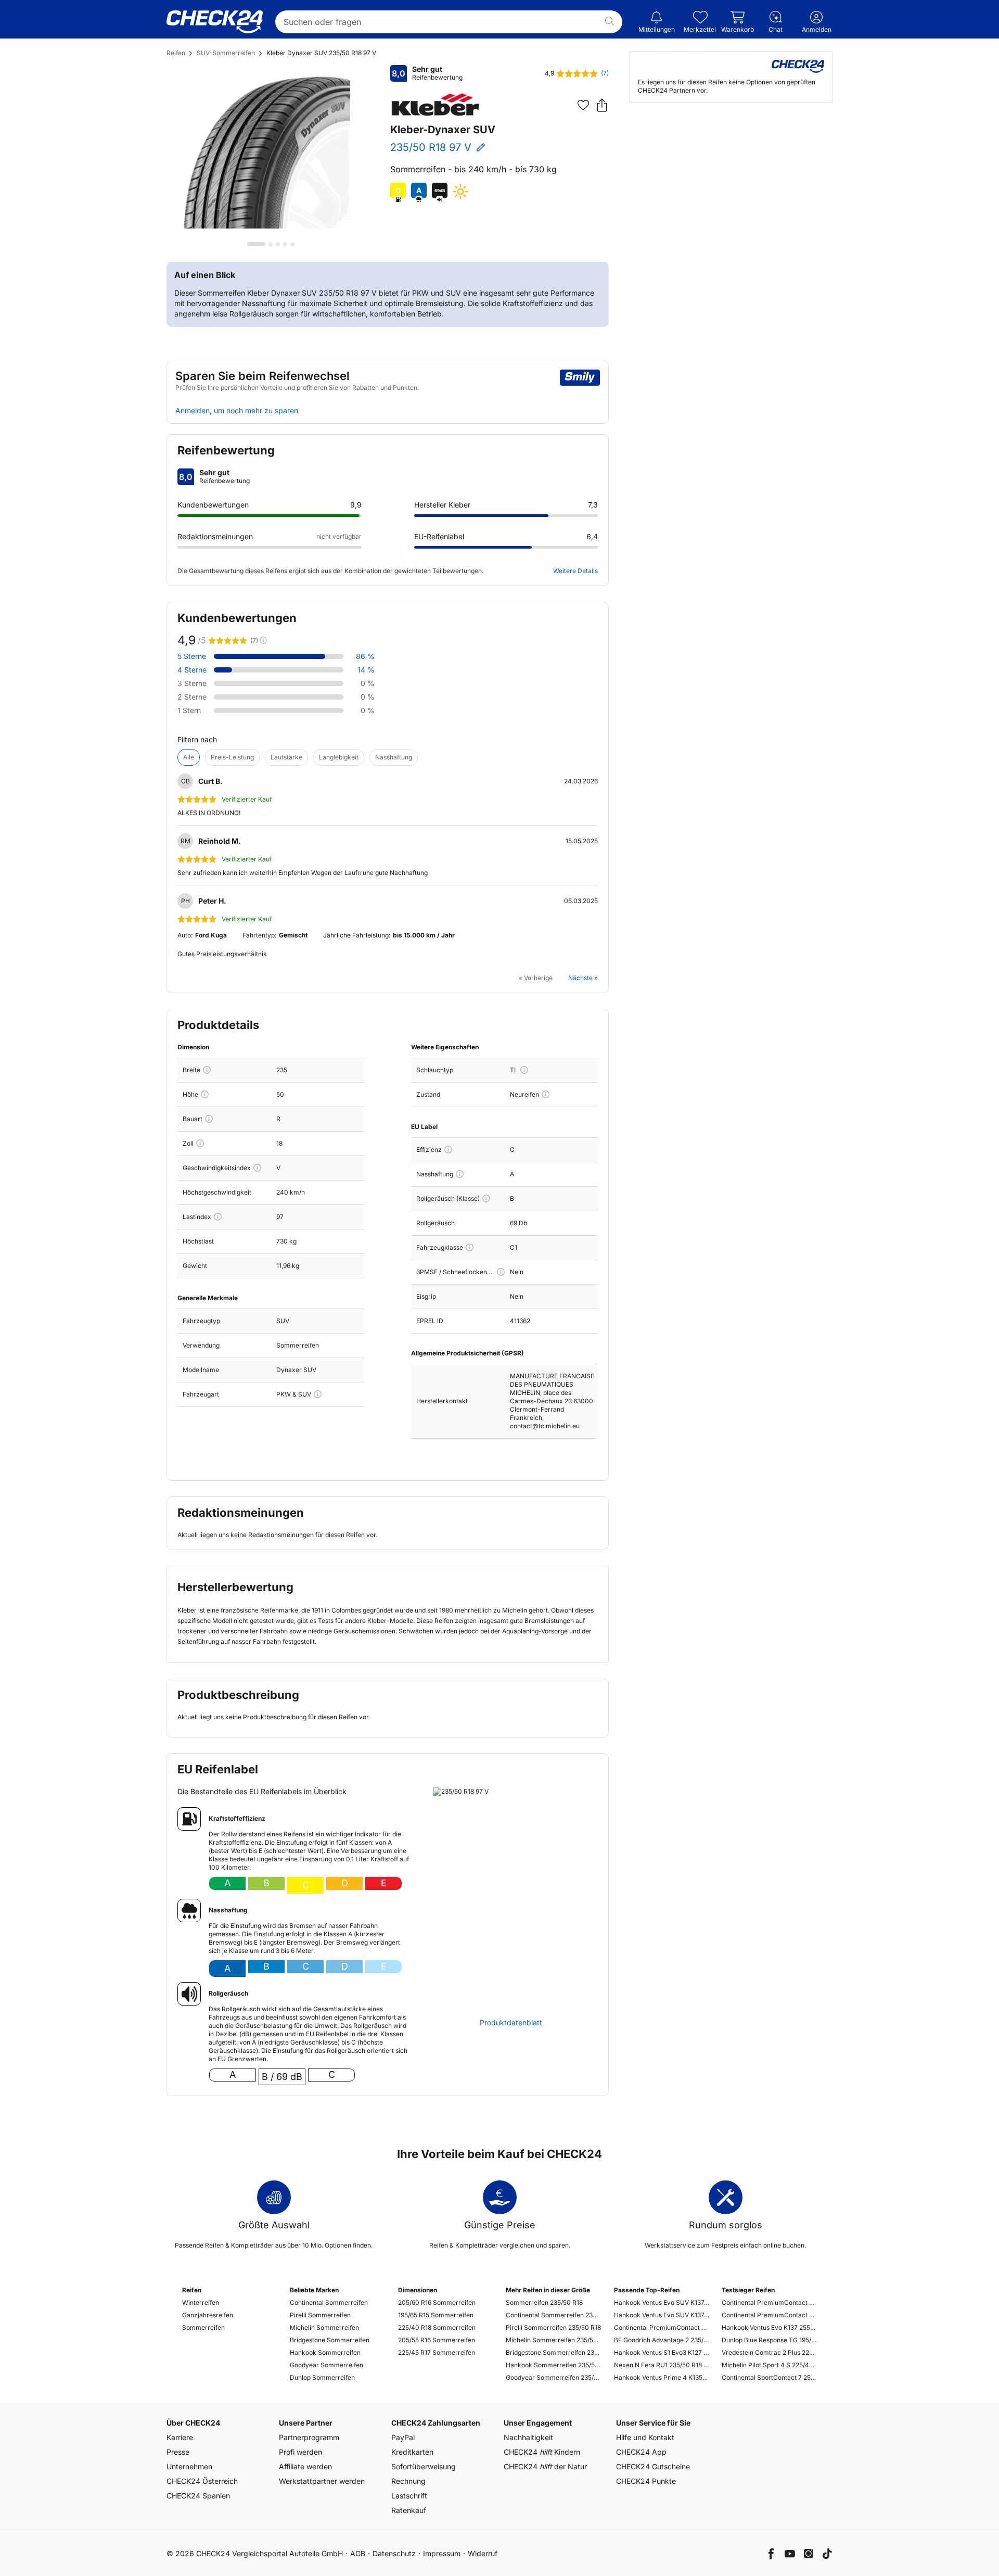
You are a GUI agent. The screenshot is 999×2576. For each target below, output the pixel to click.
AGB (358, 2553)
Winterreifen (201, 2302)
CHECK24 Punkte (646, 2481)
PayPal (403, 2437)
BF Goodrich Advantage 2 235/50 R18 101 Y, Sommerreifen (662, 2340)
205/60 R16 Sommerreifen (437, 2302)
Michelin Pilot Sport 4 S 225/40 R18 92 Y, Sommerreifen (769, 2365)
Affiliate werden (305, 2466)
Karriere (180, 2437)
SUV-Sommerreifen (226, 53)
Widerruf (483, 2553)
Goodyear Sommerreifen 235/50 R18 (553, 2377)
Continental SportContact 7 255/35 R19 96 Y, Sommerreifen (769, 2377)
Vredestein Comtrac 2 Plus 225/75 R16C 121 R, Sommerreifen (769, 2352)
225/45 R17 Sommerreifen (437, 2352)
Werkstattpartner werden (322, 2481)
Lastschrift (409, 2496)
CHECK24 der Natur (545, 2466)
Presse (178, 2452)
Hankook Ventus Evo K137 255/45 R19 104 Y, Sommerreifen (769, 2327)
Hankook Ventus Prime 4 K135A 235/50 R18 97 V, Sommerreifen (662, 2377)
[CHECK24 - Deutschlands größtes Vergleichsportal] (215, 22)
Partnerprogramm (309, 2437)
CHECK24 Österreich (202, 2481)
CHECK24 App (641, 2452)
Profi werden (300, 2452)
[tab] (256, 244)
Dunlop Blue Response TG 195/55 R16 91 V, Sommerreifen (769, 2340)
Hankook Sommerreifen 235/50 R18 (553, 2365)
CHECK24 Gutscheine (653, 2466)
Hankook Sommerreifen (325, 2352)
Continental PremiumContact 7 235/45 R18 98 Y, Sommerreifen (769, 2315)
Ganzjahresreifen (208, 2315)
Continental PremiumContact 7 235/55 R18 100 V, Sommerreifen (769, 2302)
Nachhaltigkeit (528, 2437)
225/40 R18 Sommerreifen (437, 2327)
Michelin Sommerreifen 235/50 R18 (553, 2340)
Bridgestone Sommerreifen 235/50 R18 (553, 2352)
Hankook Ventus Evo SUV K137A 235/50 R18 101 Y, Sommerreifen (662, 2302)
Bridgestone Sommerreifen (330, 2340)
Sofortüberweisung (424, 2466)
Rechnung (408, 2481)
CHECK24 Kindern (542, 2452)
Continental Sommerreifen (329, 2302)
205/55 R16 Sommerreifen (437, 2340)
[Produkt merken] (583, 105)
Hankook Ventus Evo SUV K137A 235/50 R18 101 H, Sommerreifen (662, 2315)
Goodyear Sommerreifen (326, 2365)
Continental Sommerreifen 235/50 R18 (553, 2315)
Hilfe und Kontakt (645, 2437)
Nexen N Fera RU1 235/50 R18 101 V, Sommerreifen (662, 2365)
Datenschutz (394, 2553)
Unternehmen (189, 2466)
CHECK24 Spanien (198, 2496)
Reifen (176, 53)
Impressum (442, 2553)
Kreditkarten (412, 2452)
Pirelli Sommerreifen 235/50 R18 (553, 2327)
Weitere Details (575, 571)
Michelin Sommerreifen (324, 2327)
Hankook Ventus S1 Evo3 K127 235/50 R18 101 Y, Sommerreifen (662, 2352)
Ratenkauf (409, 2510)
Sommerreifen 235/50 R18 (544, 2302)
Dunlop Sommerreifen (322, 2377)
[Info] (207, 1070)
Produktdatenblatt (511, 2023)
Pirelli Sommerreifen (320, 2315)
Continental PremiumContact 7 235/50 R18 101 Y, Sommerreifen (662, 2327)
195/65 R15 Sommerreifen (436, 2315)
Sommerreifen (203, 2327)
